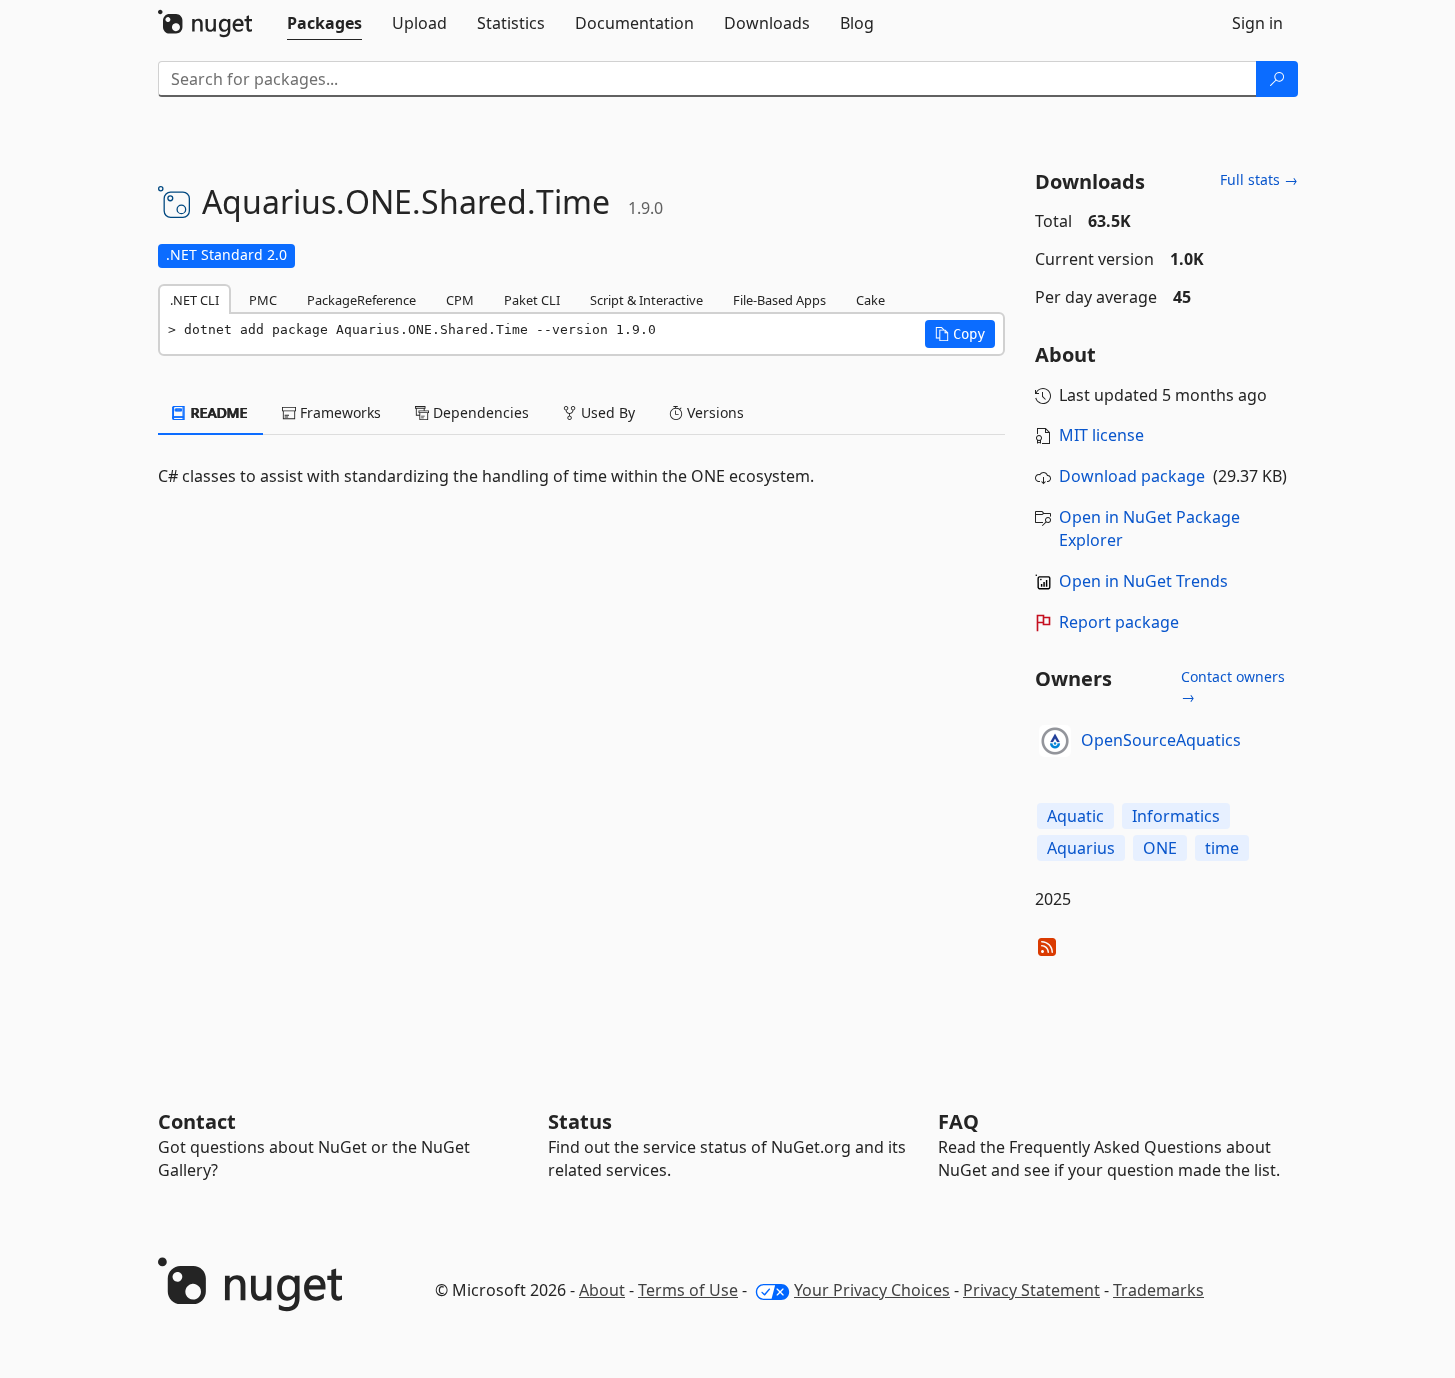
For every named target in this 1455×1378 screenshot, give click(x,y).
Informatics (1176, 816)
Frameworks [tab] (338, 412)
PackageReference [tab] (361, 300)
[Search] (1277, 79)
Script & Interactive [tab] (646, 300)
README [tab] (217, 412)
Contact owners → (1233, 686)
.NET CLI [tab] (194, 300)
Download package (1132, 476)
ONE (1160, 848)
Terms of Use (688, 1290)
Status (580, 1121)
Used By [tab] (606, 412)
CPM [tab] (460, 300)
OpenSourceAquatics (1161, 740)
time (1222, 848)
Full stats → (1259, 179)
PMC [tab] (263, 300)
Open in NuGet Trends (1143, 581)
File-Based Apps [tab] (779, 300)
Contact (197, 1121)
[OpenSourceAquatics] (1055, 741)
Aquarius (1081, 848)
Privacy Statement (1031, 1290)
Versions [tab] (713, 412)
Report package (1119, 622)
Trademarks (1158, 1290)
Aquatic (1075, 816)
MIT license (1101, 435)
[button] (960, 334)
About (602, 1290)
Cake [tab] (870, 300)
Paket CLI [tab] (532, 300)
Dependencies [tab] (479, 412)
